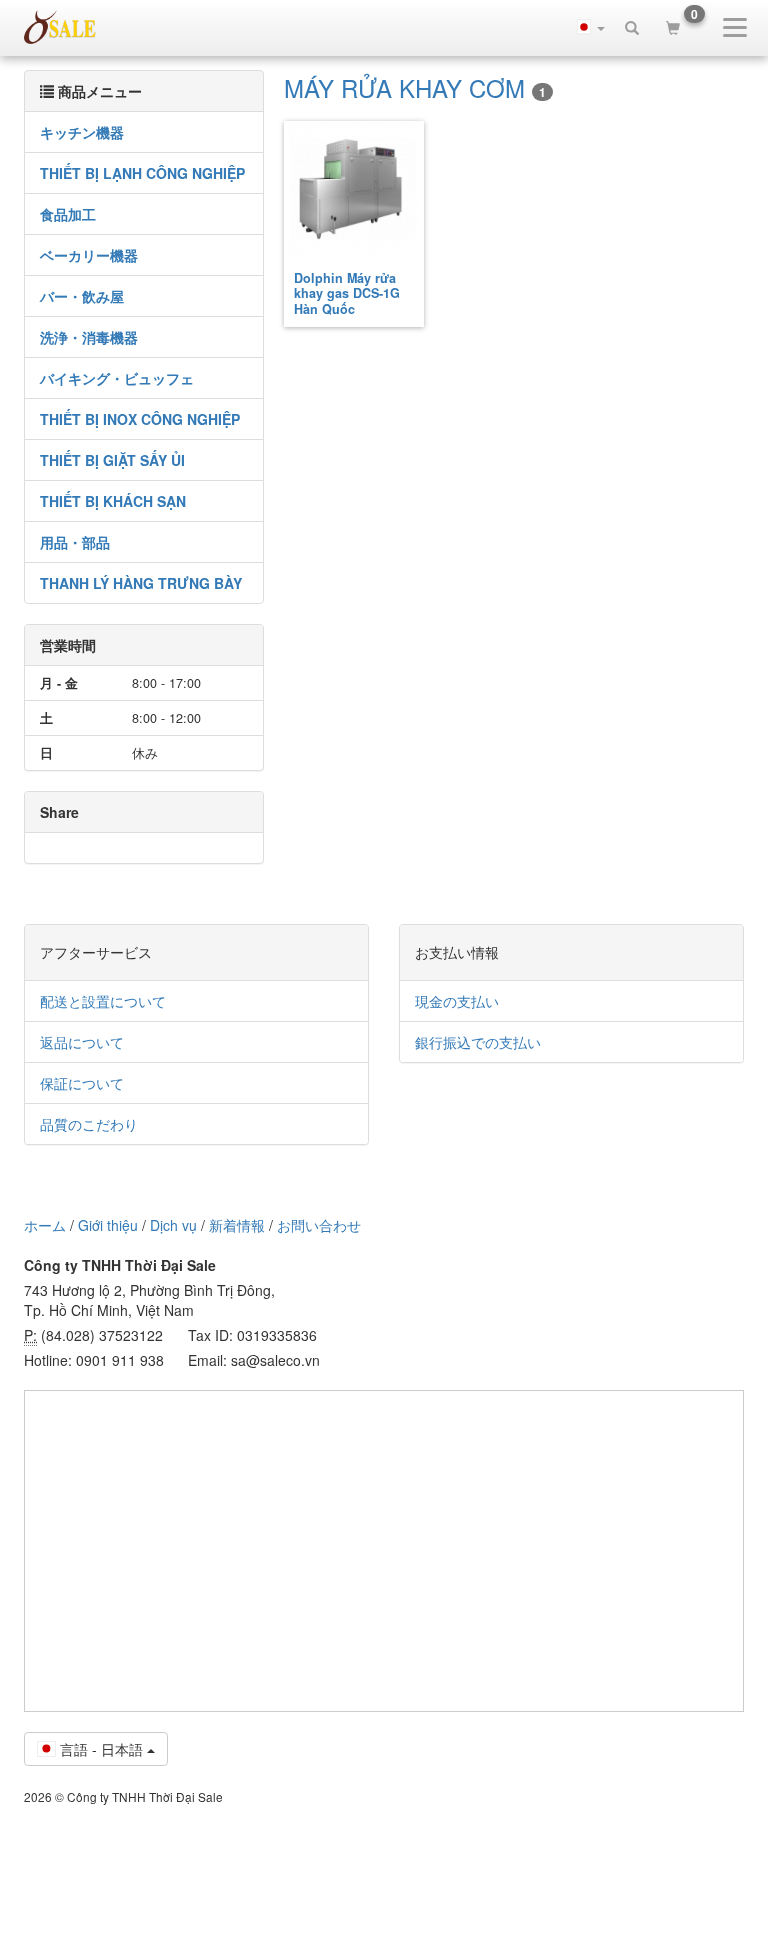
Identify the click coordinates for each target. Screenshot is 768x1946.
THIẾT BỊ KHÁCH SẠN (113, 501)
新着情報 (237, 1225)
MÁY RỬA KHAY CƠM (415, 87)
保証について (82, 1083)
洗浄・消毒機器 (89, 337)
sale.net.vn (60, 27)
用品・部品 (75, 542)
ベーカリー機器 (89, 255)
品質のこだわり (89, 1124)
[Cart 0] (673, 27)
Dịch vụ (173, 1225)
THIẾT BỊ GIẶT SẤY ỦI (112, 460)
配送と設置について (103, 1001)
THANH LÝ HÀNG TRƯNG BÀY (141, 583)
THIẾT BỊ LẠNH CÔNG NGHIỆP (142, 173)
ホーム (45, 1225)
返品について (82, 1042)
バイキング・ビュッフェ (117, 378)
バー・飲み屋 (82, 296)
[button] (591, 27)
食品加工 (68, 214)
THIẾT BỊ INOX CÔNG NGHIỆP (140, 419)
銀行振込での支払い (478, 1042)
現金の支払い (457, 1001)
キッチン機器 (82, 132)
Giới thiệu (108, 1225)
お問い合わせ (319, 1225)
